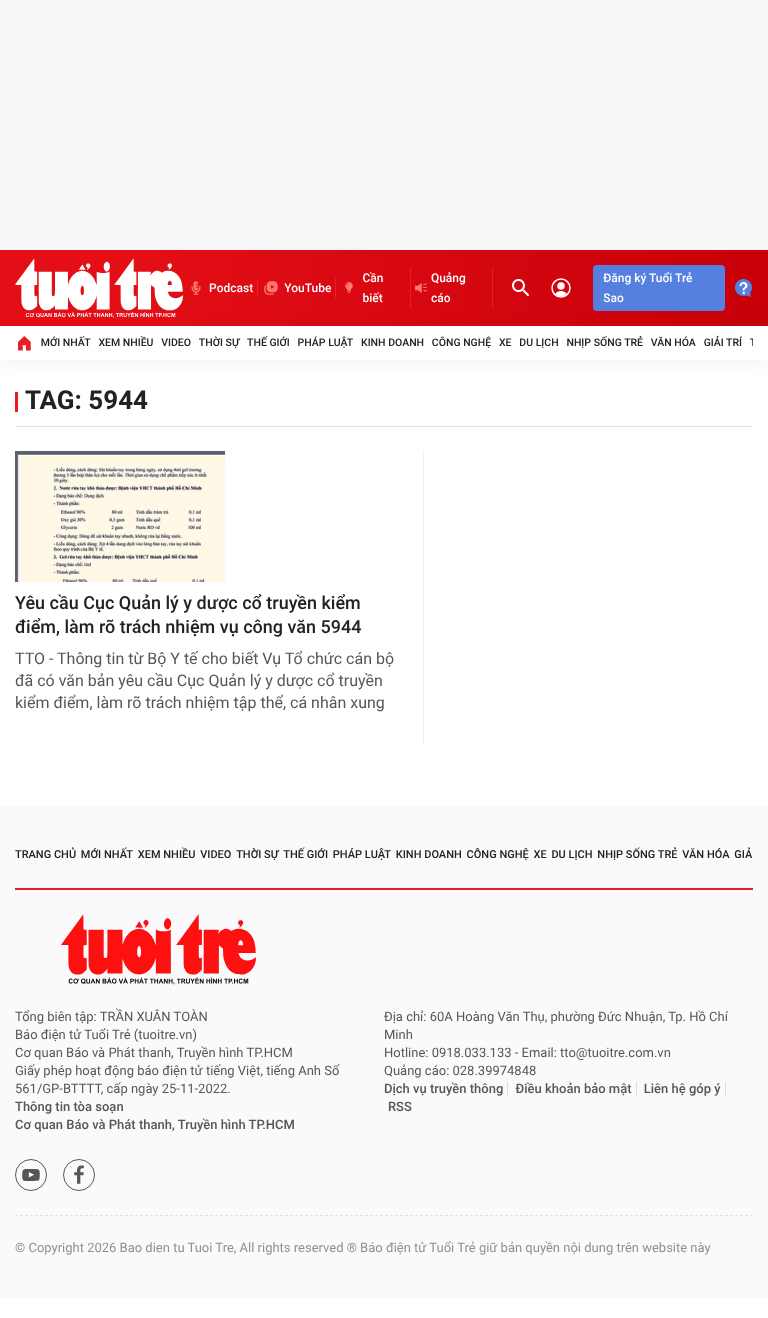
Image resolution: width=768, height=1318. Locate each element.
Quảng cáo (448, 288)
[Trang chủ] (24, 343)
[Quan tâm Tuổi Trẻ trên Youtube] (31, 1175)
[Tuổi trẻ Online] (161, 949)
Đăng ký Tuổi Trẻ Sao (647, 288)
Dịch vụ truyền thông (443, 1089)
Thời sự (219, 342)
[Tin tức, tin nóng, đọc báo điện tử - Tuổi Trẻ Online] (99, 288)
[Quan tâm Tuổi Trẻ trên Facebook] (79, 1175)
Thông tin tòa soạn (69, 1107)
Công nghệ (461, 342)
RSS (400, 1107)
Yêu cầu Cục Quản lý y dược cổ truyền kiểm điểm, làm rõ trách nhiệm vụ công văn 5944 (188, 615)
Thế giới (268, 342)
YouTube (307, 288)
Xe (505, 342)
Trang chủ (45, 854)
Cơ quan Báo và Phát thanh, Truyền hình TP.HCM (155, 1125)
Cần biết (372, 288)
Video (176, 342)
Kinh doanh (392, 342)
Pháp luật (326, 342)
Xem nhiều (125, 342)
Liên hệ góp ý (682, 1089)
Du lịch (538, 342)
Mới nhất (66, 342)
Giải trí (723, 342)
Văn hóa (673, 342)
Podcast (231, 288)
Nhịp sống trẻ (604, 342)
